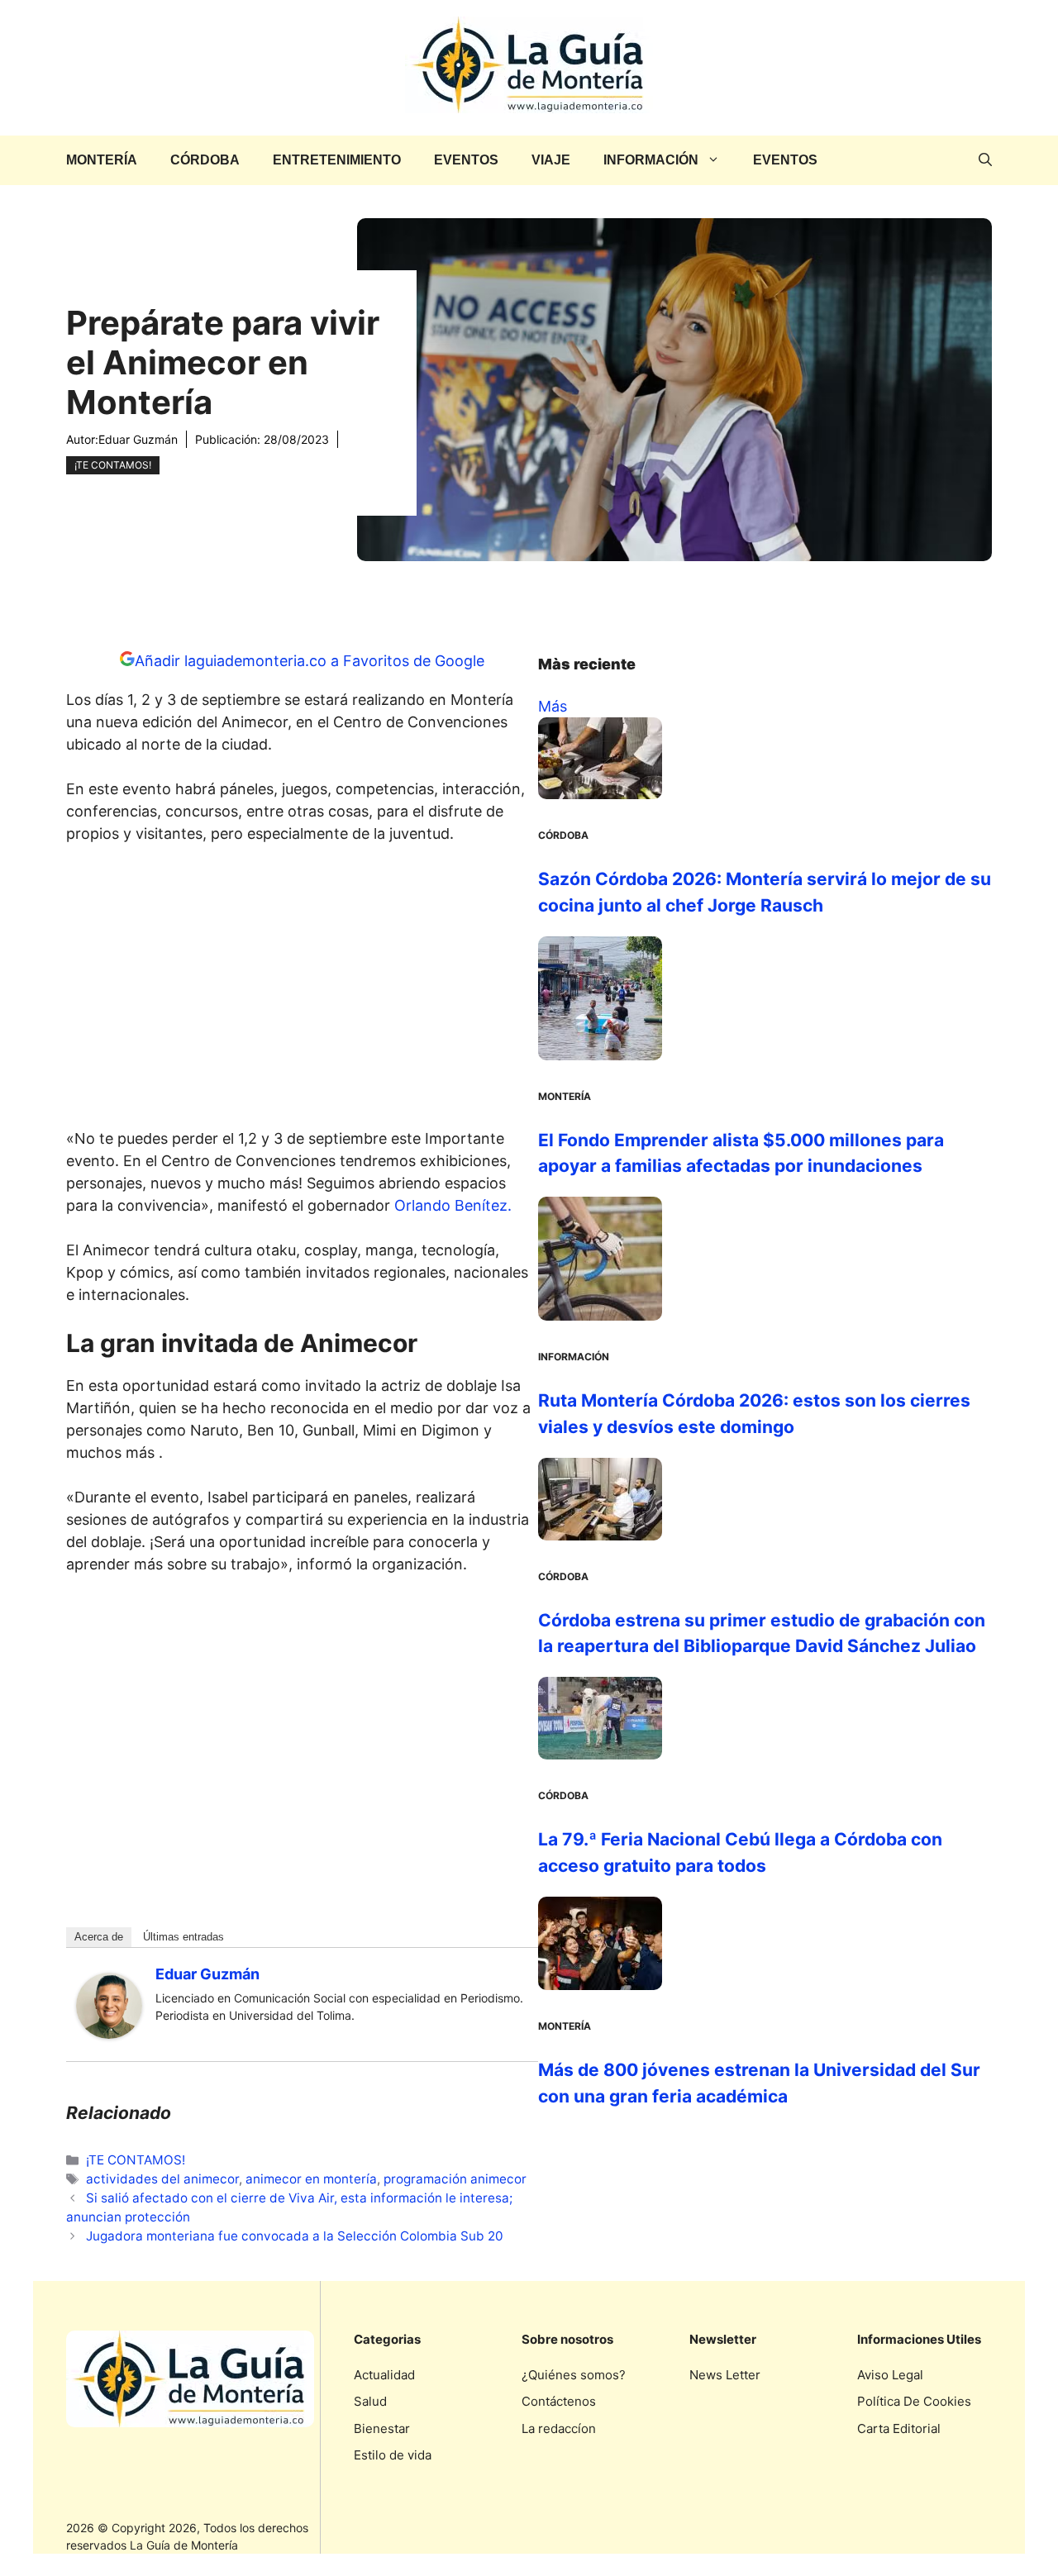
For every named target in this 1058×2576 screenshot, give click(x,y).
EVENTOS (466, 160)
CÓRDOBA (205, 160)
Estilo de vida (393, 2455)
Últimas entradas (183, 1937)
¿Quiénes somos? (574, 2375)
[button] (985, 160)
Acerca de (99, 1937)
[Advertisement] (303, 991)
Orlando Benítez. (455, 1205)
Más (553, 706)
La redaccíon (559, 2428)
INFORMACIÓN (651, 160)
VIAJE (551, 160)
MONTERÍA (102, 160)
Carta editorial (899, 2428)
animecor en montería (311, 2179)
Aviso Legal (890, 2375)
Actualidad (384, 2375)
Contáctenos (559, 2401)
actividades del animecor (162, 2179)
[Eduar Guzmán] (109, 2033)
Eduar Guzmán (138, 439)
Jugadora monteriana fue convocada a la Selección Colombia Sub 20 (295, 2236)
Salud (370, 2401)
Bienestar (382, 2428)
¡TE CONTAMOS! (113, 465)
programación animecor (455, 2179)
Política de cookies (914, 2401)
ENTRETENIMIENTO (337, 160)
